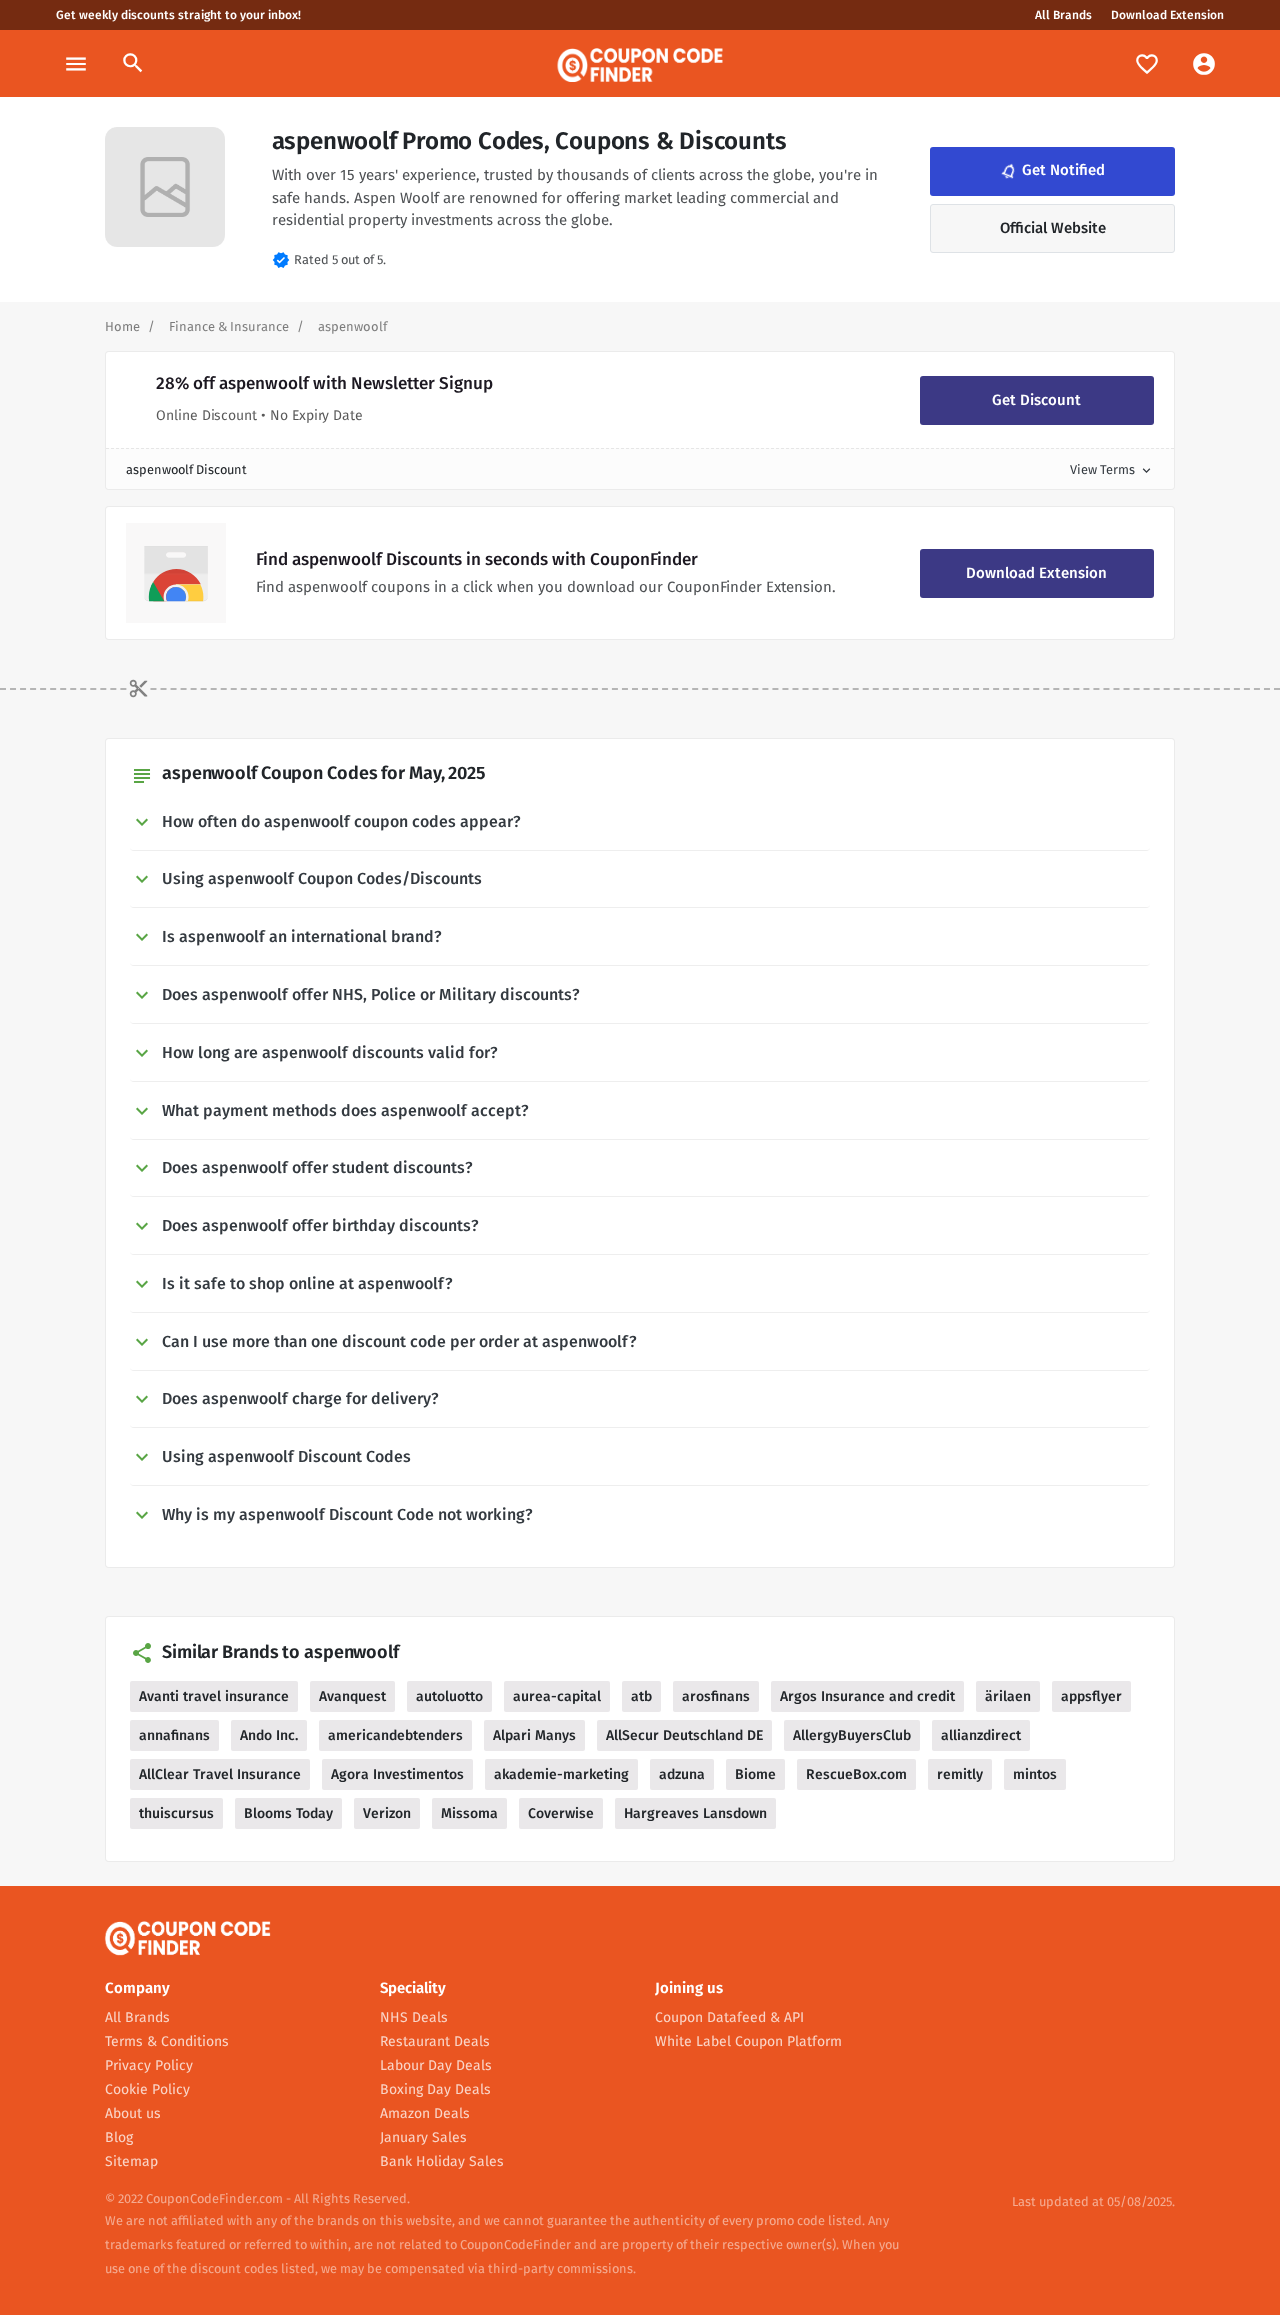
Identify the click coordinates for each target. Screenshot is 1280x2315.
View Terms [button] (1112, 469)
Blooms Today (288, 1813)
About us (133, 2113)
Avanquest (352, 1696)
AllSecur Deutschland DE (684, 1735)
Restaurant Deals (435, 2041)
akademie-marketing (561, 1774)
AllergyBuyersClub (852, 1735)
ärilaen (1008, 1696)
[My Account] (1204, 63)
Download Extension (1167, 15)
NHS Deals (414, 2017)
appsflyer (1091, 1696)
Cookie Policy (147, 2089)
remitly (960, 1774)
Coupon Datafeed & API (729, 2017)
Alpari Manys (534, 1735)
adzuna (682, 1774)
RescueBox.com (856, 1774)
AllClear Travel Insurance (220, 1774)
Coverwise (561, 1813)
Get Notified (1051, 170)
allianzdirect (981, 1735)
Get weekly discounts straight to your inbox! (178, 15)
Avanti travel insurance (214, 1696)
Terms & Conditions (167, 2041)
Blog (119, 2137)
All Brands (1063, 15)
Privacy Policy (149, 2065)
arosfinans (716, 1696)
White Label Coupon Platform (748, 2041)
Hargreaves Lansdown (695, 1813)
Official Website (1053, 228)
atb (641, 1696)
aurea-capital (557, 1696)
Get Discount (1036, 400)
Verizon (387, 1813)
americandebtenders (395, 1735)
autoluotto (449, 1696)
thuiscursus (176, 1813)
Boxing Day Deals (435, 2089)
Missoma (469, 1813)
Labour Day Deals (436, 2065)
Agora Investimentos (397, 1774)
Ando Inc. (269, 1735)
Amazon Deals (425, 2113)
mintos (1035, 1774)
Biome (755, 1774)
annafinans (174, 1735)
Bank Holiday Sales (442, 2161)
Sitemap (131, 2161)
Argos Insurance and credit (867, 1696)
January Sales (423, 2137)
